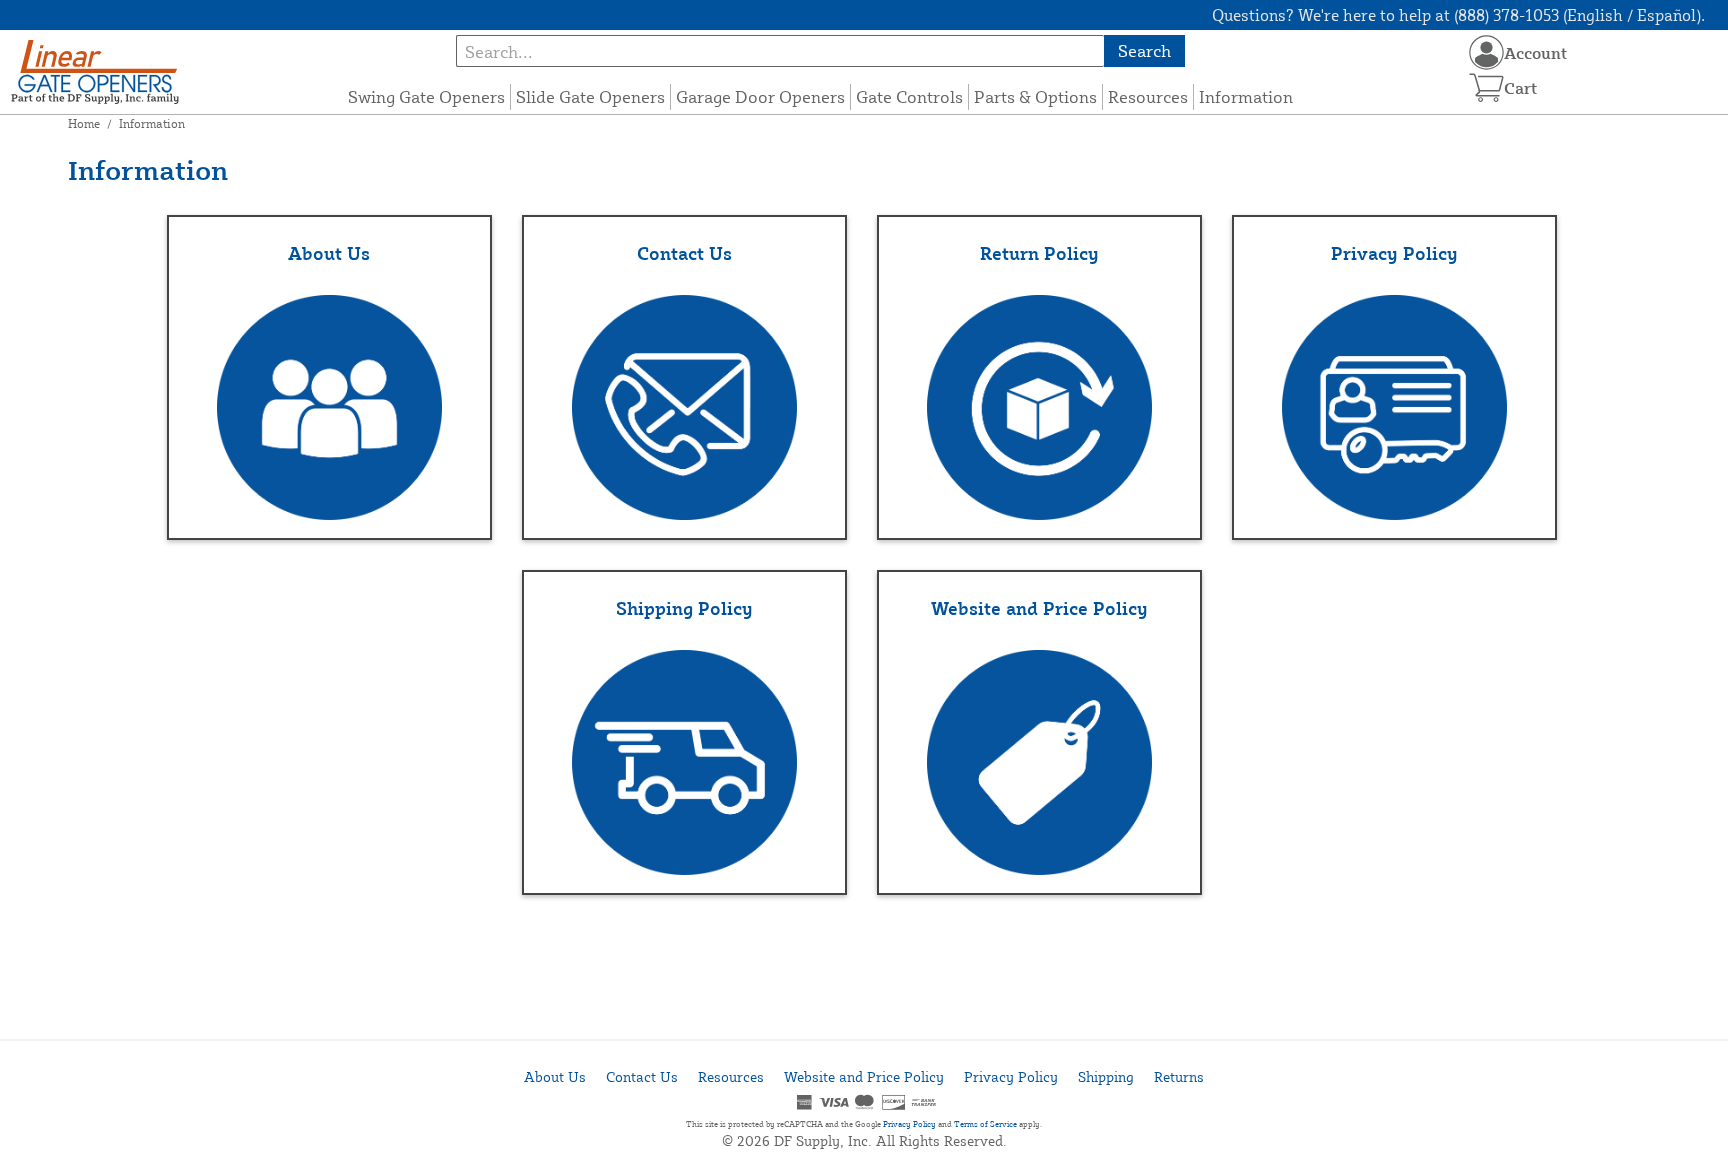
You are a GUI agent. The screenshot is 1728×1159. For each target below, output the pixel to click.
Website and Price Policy (864, 1076)
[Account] (1486, 52)
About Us (555, 1076)
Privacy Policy (1011, 1076)
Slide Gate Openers (590, 96)
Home (84, 123)
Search (1144, 50)
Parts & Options (1035, 96)
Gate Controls (909, 96)
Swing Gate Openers (426, 96)
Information (1246, 96)
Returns (1179, 1076)
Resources (1148, 96)
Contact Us (642, 1076)
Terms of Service (985, 1124)
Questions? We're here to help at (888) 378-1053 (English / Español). (1458, 15)
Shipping (1106, 1076)
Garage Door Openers (760, 96)
